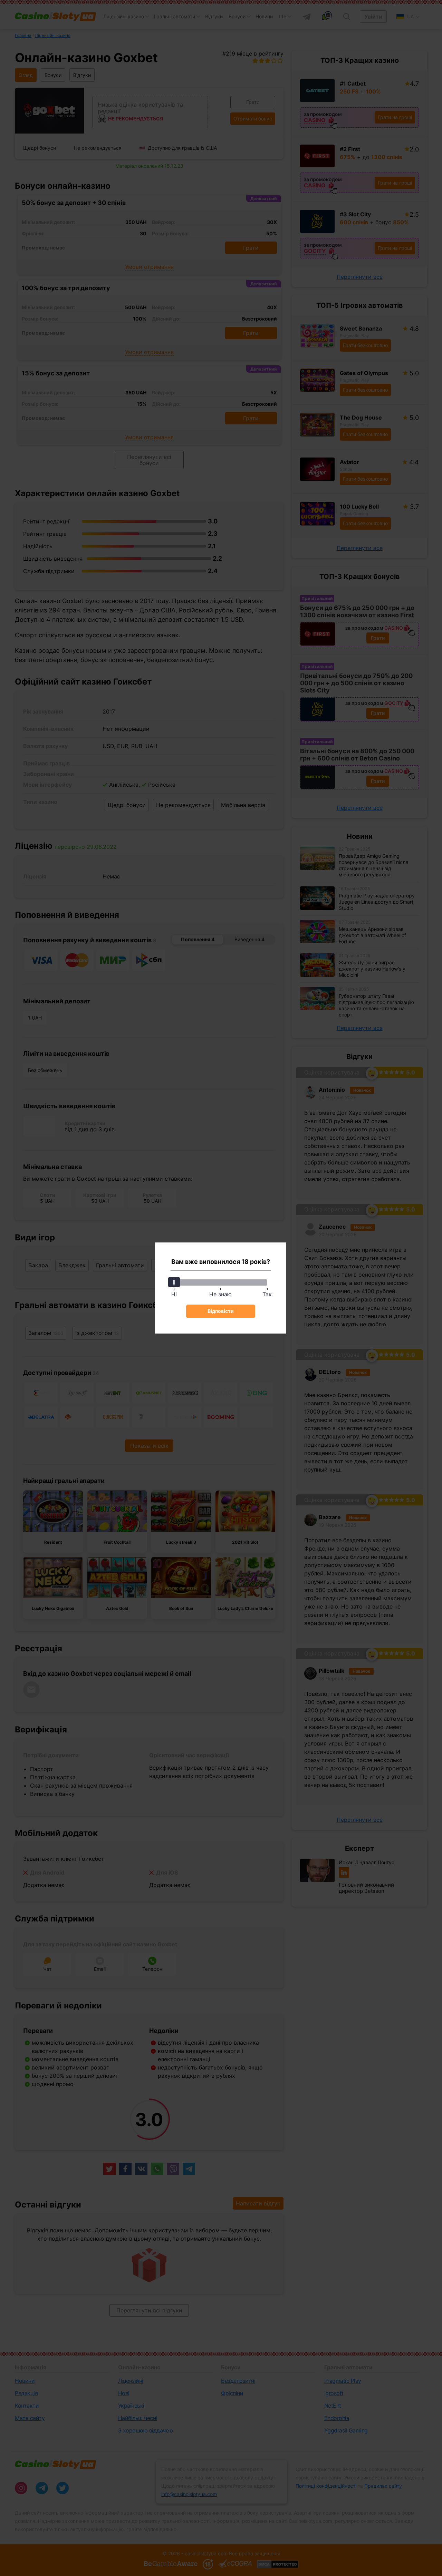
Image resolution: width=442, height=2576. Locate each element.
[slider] (174, 1282)
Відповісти (221, 1311)
